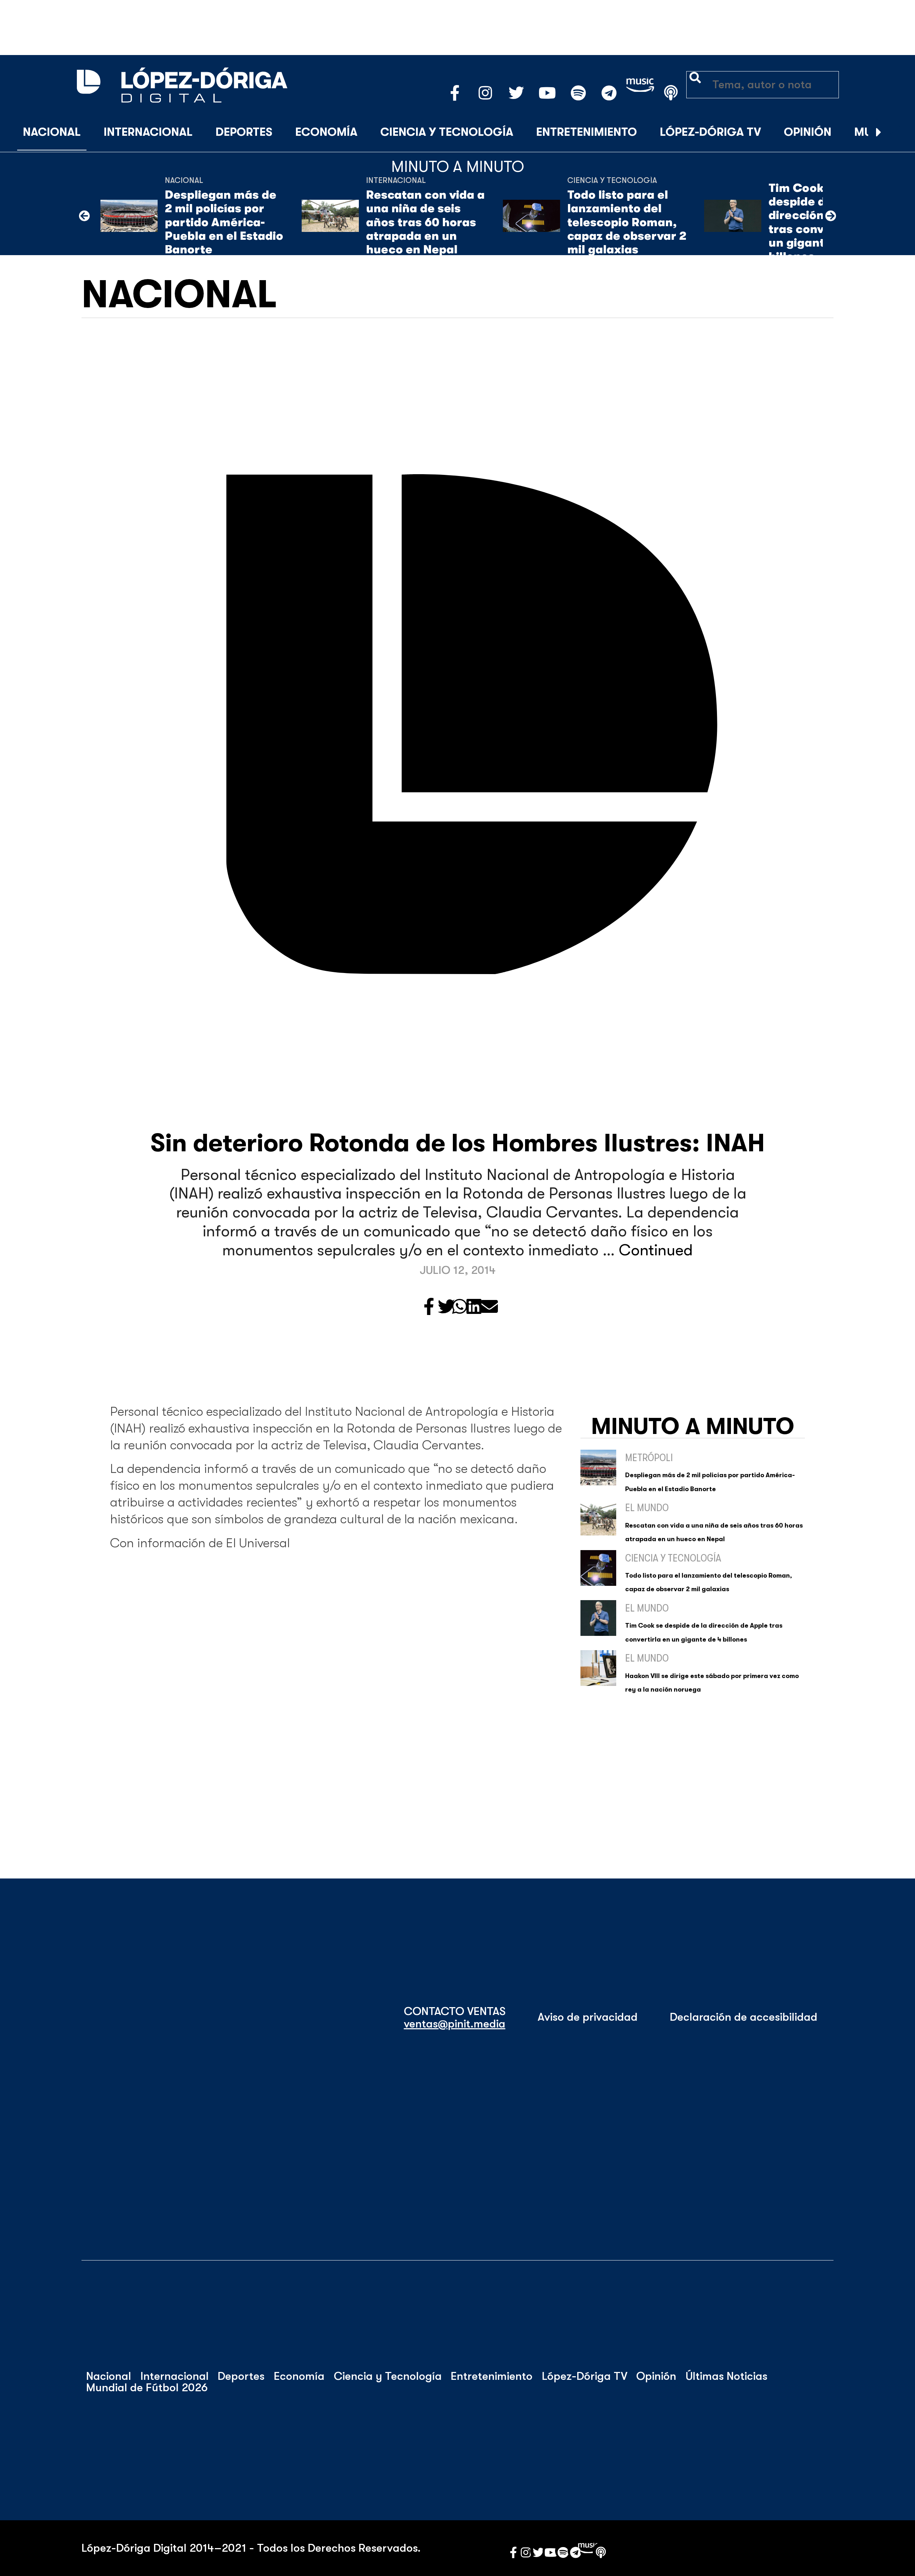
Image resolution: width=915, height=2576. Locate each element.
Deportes (244, 132)
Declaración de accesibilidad (744, 2017)
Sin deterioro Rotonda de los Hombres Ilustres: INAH (458, 1143)
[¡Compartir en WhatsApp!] (460, 1307)
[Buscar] (896, 133)
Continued (656, 1250)
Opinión (808, 132)
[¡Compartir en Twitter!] (446, 1307)
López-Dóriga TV (710, 132)
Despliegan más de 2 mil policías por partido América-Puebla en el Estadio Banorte (224, 222)
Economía (326, 132)
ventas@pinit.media (455, 2024)
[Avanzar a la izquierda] (84, 216)
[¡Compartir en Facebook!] (429, 1307)
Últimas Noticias (726, 2376)
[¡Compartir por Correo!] (489, 1307)
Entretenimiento (587, 132)
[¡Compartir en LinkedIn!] (474, 1307)
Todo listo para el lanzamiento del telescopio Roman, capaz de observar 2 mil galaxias (627, 222)
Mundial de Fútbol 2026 (147, 2388)
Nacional (52, 132)
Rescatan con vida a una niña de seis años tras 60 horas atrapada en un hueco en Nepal (425, 222)
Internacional (148, 132)
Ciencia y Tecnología (447, 132)
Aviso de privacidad (588, 2017)
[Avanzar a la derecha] (879, 133)
